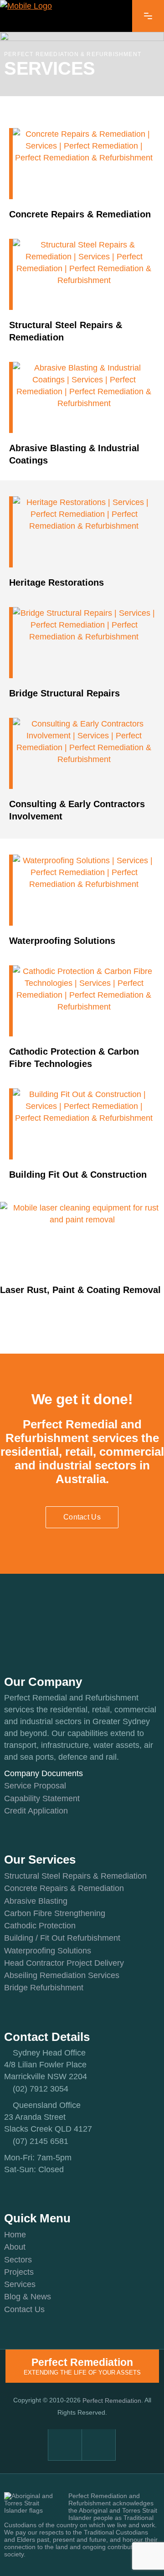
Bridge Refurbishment (44, 1988)
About (15, 2247)
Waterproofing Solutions (48, 1951)
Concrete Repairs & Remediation (64, 1889)
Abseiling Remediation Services (62, 1975)
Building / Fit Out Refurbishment (62, 1938)
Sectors (18, 2260)
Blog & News (28, 2297)
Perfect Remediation (112, 2401)
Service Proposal (35, 1786)
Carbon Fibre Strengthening (55, 1913)
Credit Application (36, 1811)
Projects (19, 2272)
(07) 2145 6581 (41, 2141)
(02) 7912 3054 (41, 2089)
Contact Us (24, 2309)
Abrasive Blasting (36, 1901)
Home (15, 2235)
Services (20, 2284)
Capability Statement (42, 1798)
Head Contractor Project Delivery (64, 1963)
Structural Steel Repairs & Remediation (75, 1876)
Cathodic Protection (40, 1926)
